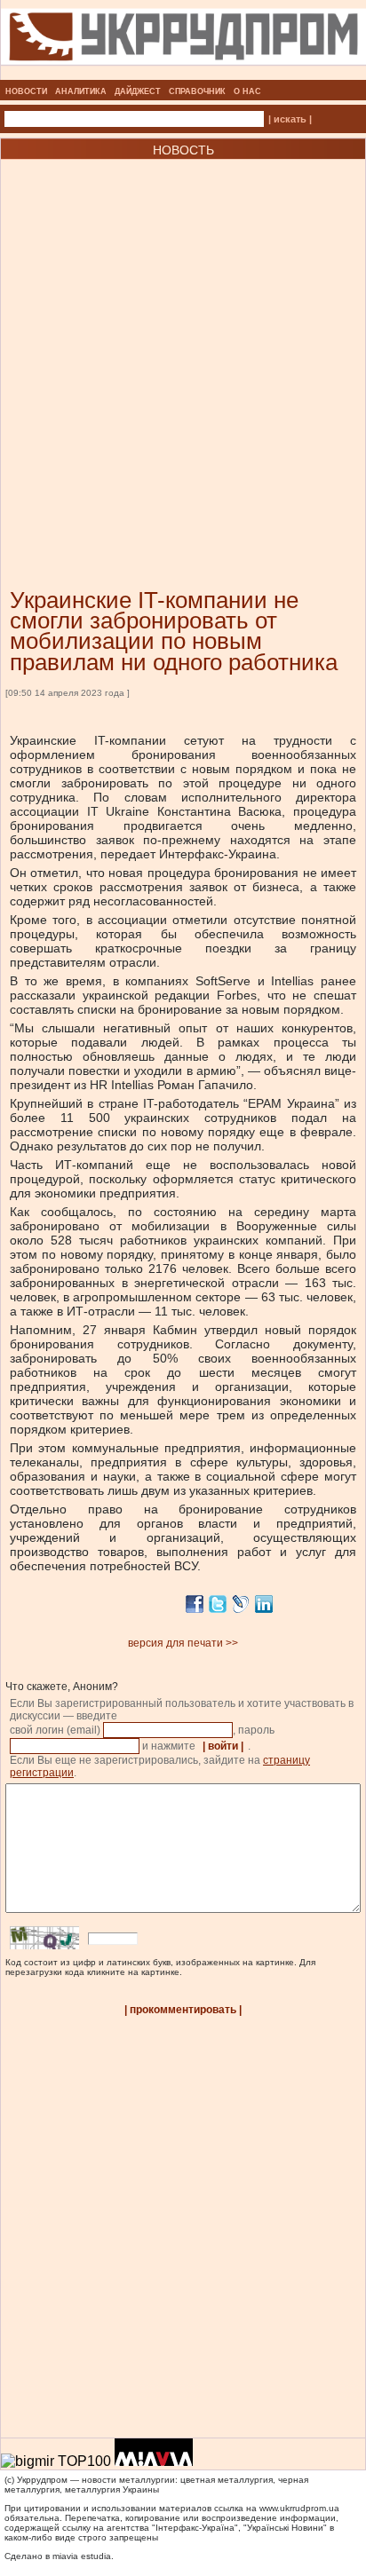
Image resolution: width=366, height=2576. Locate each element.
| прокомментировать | (183, 2010)
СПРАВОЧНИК (197, 91)
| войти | (223, 1746)
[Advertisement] (183, 347)
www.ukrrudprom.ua (299, 2508)
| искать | (290, 119)
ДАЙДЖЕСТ (138, 91)
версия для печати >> (183, 1643)
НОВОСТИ (26, 91)
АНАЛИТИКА (81, 91)
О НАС (247, 91)
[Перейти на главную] (183, 75)
